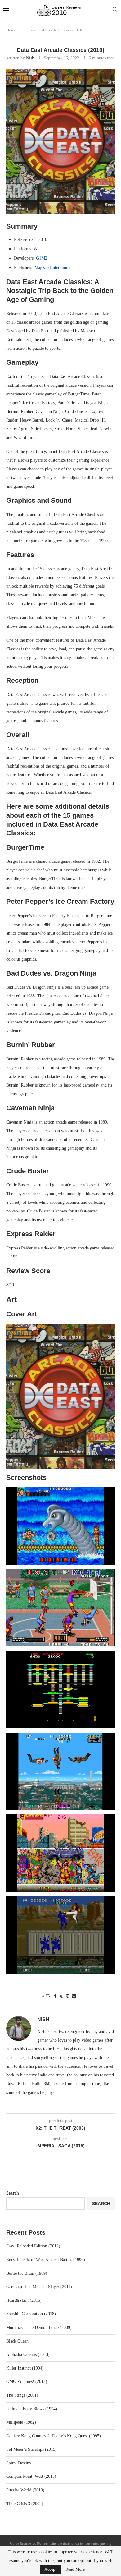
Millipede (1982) (21, 2422)
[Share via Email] (74, 1996)
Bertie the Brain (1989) (27, 2273)
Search (13, 2193)
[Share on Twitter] (61, 1997)
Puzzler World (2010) (25, 2490)
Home (11, 30)
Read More (75, 2569)
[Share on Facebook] (55, 1996)
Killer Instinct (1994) (25, 2368)
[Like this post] (48, 1996)
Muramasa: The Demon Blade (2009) (39, 2327)
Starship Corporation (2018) (31, 2314)
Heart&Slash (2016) (24, 2300)
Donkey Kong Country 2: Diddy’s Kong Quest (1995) (54, 2436)
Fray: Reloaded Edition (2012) (33, 2246)
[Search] (115, 10)
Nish (30, 58)
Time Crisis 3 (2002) (25, 2504)
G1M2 (42, 258)
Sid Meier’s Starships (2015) (31, 2449)
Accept (50, 2569)
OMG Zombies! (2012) (27, 2382)
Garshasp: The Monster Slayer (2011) (39, 2287)
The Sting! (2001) (22, 2395)
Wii (37, 249)
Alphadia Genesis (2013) (28, 2354)
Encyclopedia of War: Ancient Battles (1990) (46, 2260)
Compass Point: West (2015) (31, 2476)
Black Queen (17, 2341)
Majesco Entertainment (55, 268)
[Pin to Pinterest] (68, 1996)
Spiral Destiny (19, 2463)
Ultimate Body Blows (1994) (32, 2409)
